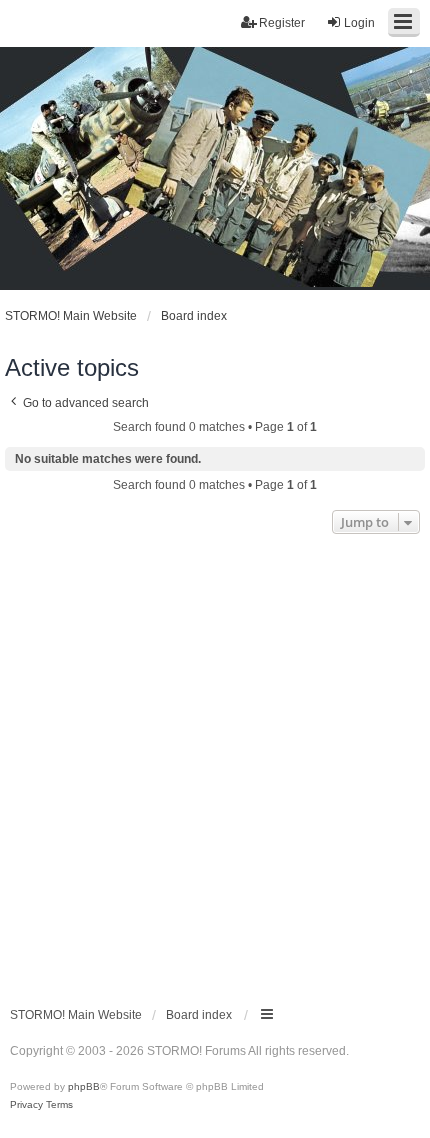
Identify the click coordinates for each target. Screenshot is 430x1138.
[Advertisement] (215, 764)
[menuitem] (26, 1105)
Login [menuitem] (359, 23)
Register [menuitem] (282, 23)
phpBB (84, 1086)
